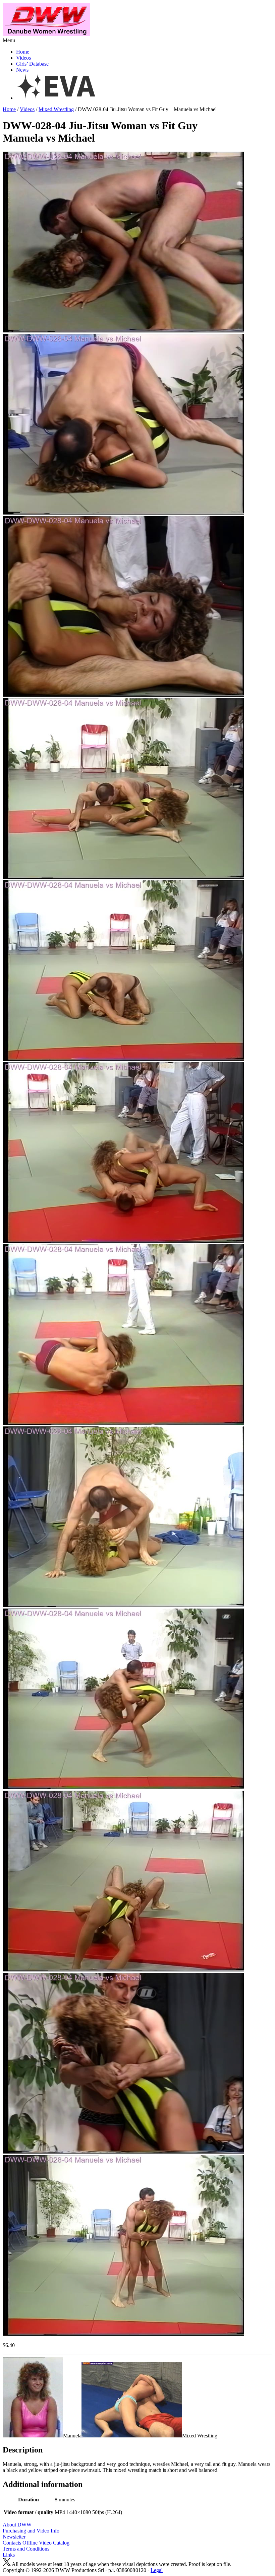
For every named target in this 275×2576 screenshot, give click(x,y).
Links (9, 2555)
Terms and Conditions (26, 2549)
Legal (157, 2570)
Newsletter (14, 2537)
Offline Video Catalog (46, 2543)
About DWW (17, 2525)
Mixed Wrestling (56, 109)
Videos (23, 58)
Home (23, 52)
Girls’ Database (32, 64)
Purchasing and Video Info (31, 2531)
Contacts (12, 2543)
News (22, 70)
